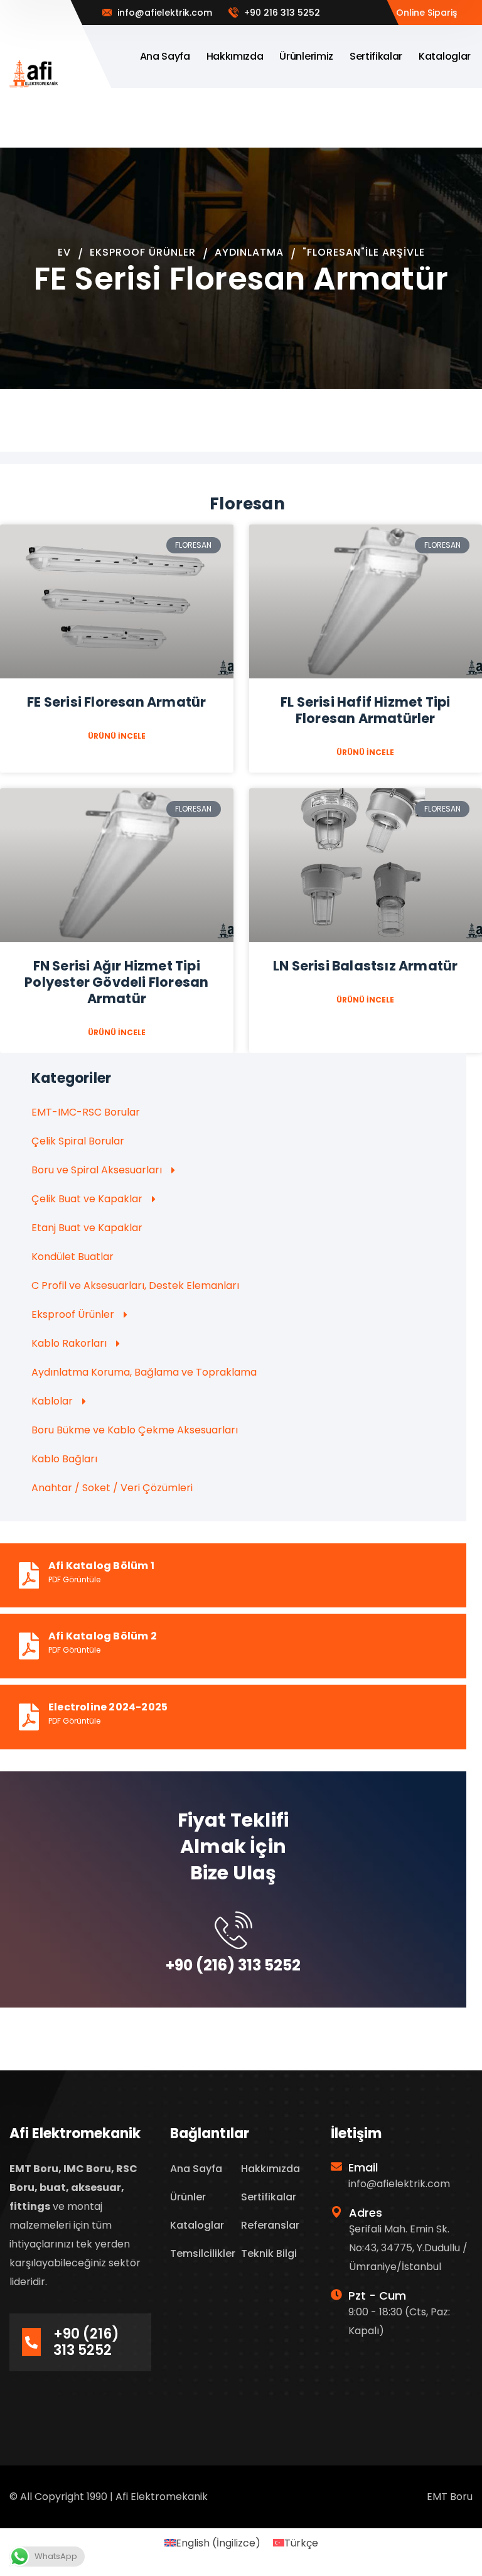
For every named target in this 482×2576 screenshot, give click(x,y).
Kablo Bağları (64, 1459)
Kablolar (52, 1401)
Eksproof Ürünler (143, 252)
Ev (64, 252)
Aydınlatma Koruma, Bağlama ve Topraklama (144, 1372)
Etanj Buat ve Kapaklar (87, 1228)
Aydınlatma (249, 252)
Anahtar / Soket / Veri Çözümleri (112, 1488)
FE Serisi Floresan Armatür (116, 702)
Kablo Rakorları (69, 1343)
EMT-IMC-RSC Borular (86, 1112)
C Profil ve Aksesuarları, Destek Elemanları (135, 1285)
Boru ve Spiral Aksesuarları (97, 1170)
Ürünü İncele (117, 736)
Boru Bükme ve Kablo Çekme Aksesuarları (135, 1430)
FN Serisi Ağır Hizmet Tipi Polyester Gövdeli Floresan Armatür (116, 982)
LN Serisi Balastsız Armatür (365, 966)
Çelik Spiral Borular (78, 1141)
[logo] (34, 73)
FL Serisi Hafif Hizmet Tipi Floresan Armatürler (365, 710)
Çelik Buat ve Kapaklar (87, 1199)
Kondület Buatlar (72, 1257)
